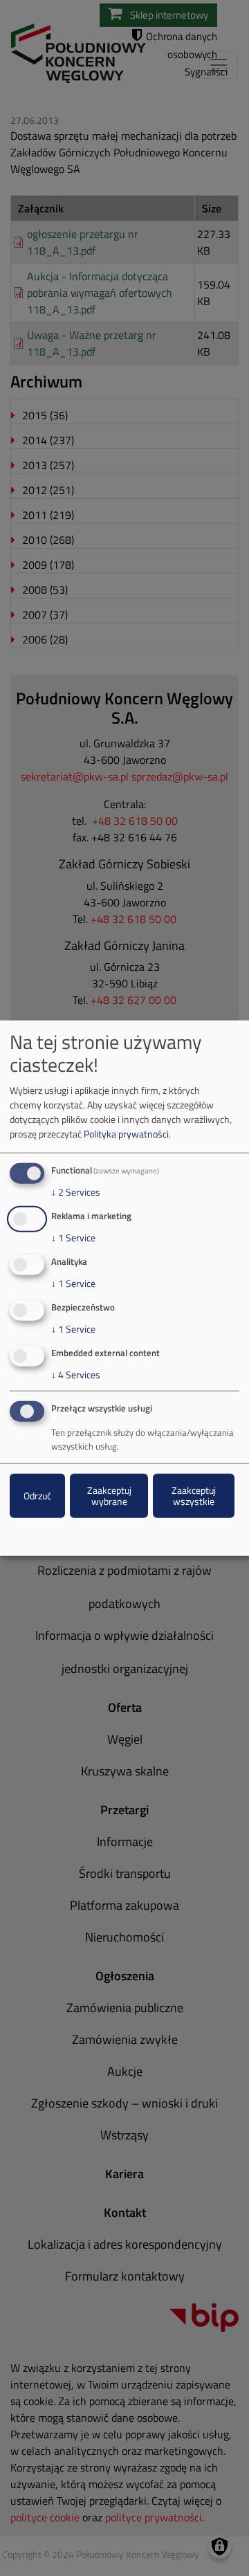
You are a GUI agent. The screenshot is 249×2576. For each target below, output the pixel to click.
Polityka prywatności (126, 1134)
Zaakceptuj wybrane (109, 1496)
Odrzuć (37, 1496)
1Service (73, 1238)
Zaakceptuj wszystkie (194, 1496)
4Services (76, 1374)
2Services (76, 1192)
